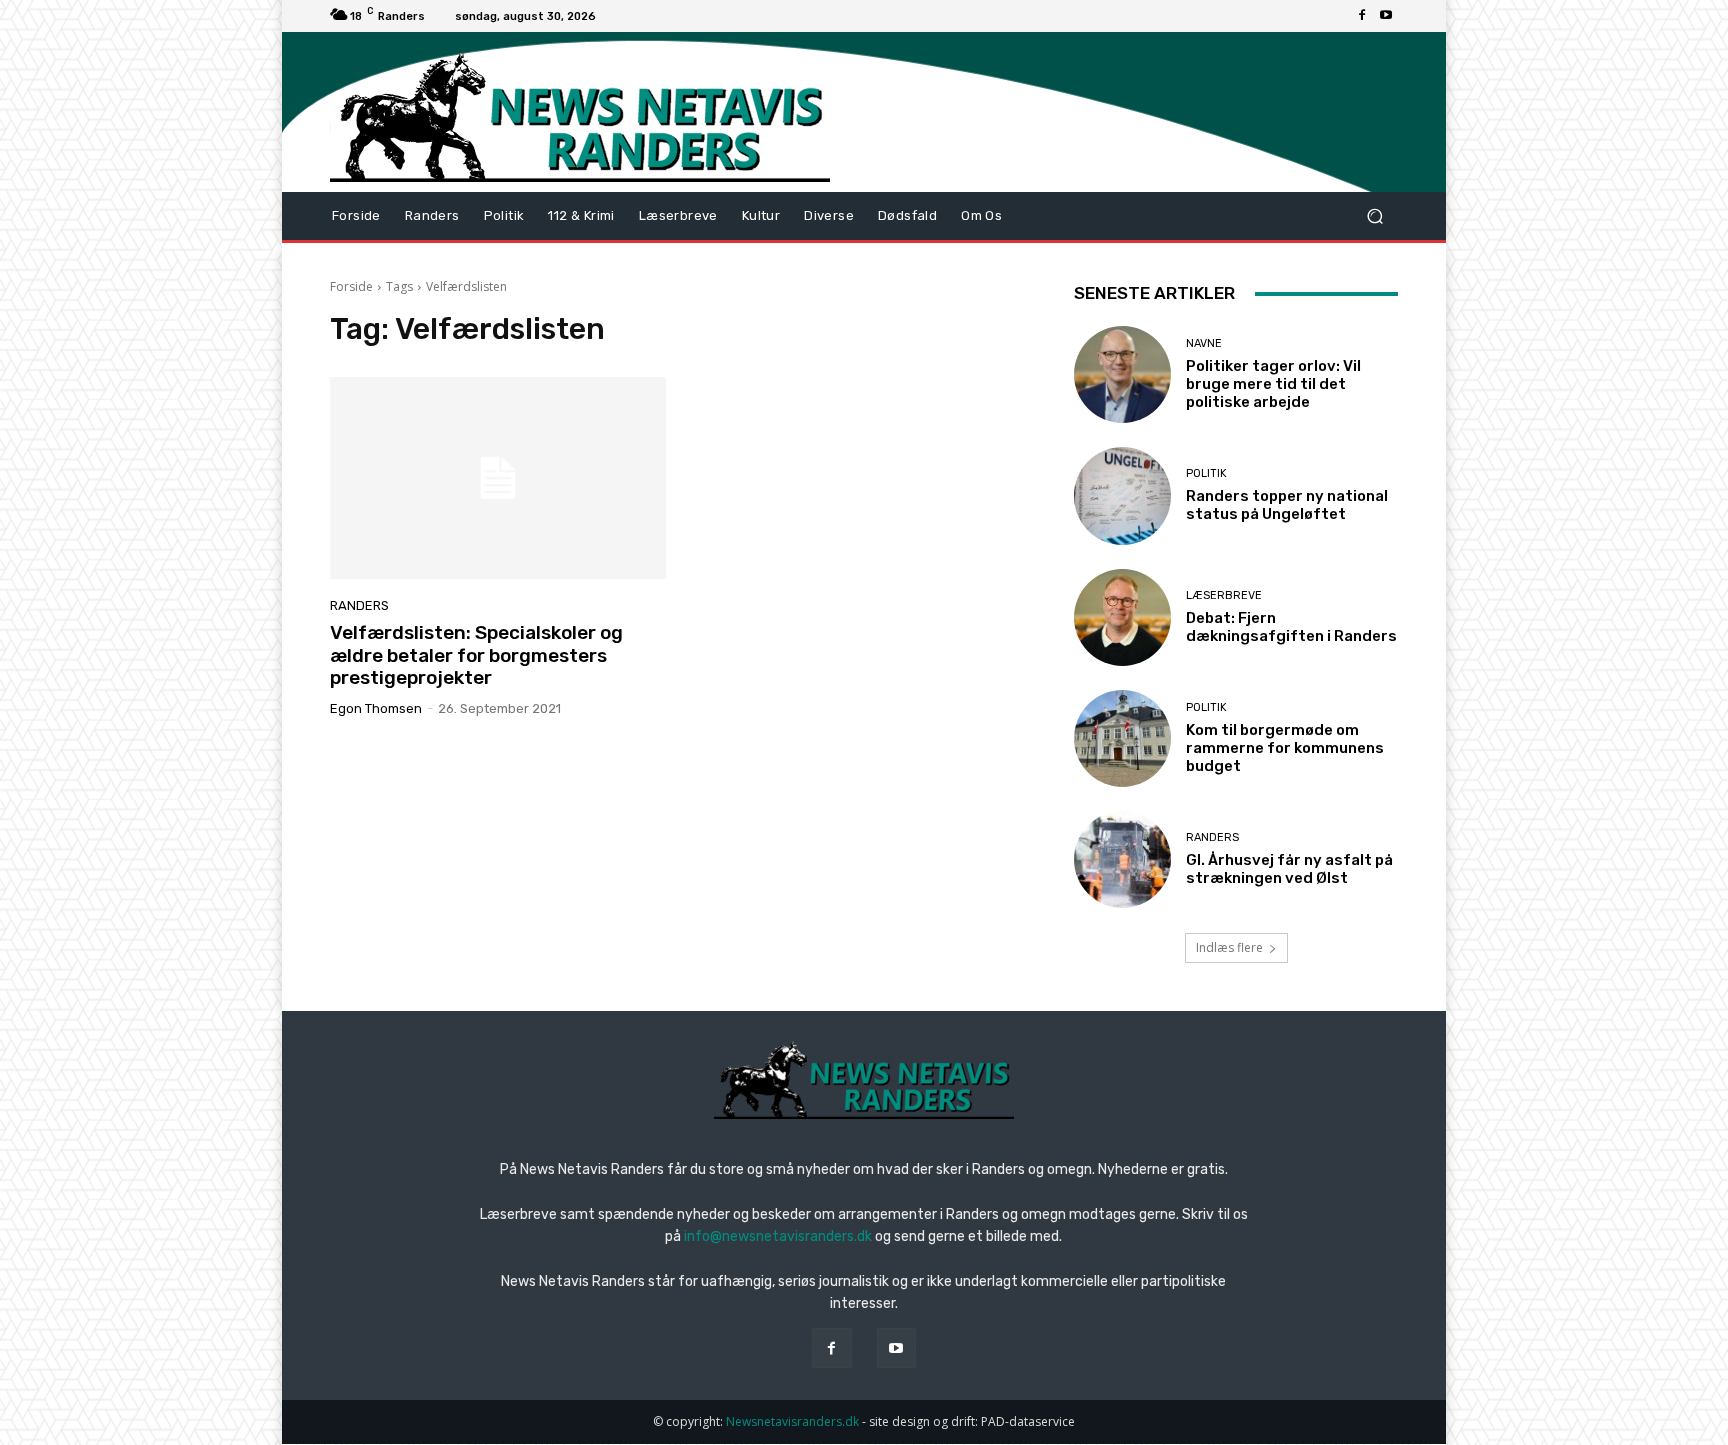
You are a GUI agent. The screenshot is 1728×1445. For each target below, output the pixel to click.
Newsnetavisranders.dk (792, 1421)
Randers (359, 605)
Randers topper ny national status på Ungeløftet (1287, 505)
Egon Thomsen (376, 708)
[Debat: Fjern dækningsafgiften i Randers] (1122, 617)
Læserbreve (1224, 595)
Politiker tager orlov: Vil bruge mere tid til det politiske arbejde (1273, 384)
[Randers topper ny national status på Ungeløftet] (1122, 495)
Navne (1204, 343)
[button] (1374, 216)
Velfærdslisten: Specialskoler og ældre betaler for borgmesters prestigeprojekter (476, 655)
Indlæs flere (1229, 947)
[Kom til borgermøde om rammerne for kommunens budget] (1122, 738)
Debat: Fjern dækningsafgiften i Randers (1291, 627)
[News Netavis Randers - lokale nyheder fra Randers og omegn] (580, 117)
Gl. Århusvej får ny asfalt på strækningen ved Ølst (1289, 869)
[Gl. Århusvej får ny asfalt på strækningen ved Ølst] (1122, 859)
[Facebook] (1362, 16)
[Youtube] (1386, 16)
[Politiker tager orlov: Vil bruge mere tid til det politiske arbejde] (1122, 374)
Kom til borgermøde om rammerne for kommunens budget (1285, 748)
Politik (1206, 473)
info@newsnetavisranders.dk (778, 1236)
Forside (351, 286)
